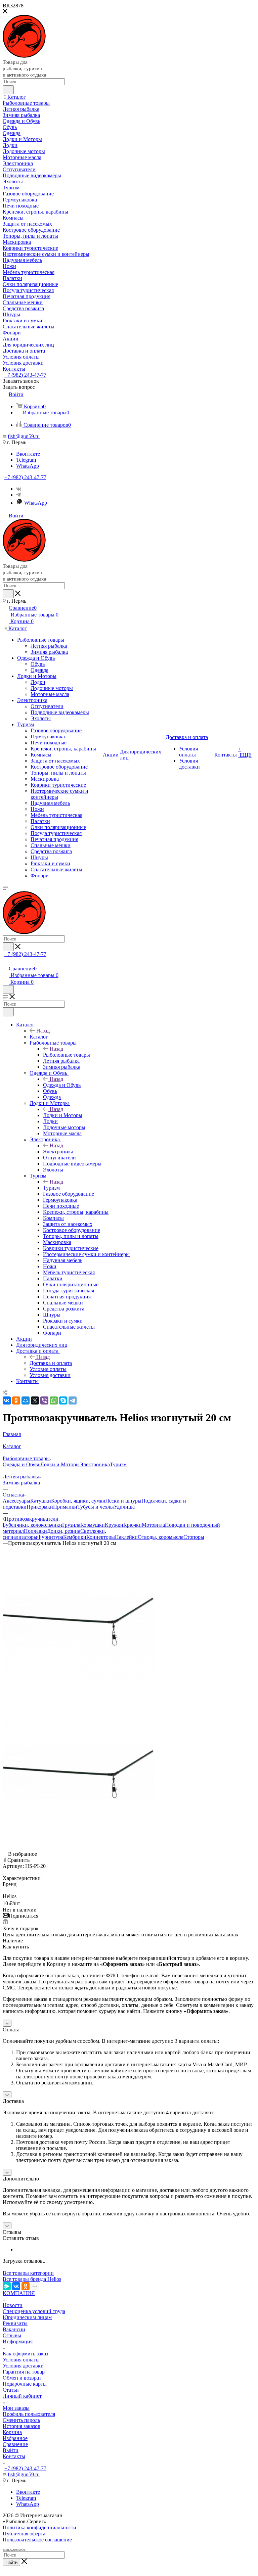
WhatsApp (28, 466)
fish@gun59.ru (24, 436)
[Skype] (63, 1400)
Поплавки (35, 1531)
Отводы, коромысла (161, 1537)
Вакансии (14, 2329)
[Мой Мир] (26, 1400)
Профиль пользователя (29, 2414)
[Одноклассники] (16, 1400)
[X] (35, 1400)
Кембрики (75, 1537)
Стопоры (194, 1537)
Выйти (11, 2450)
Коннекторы (101, 1537)
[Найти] (8, 90)
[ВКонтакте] (7, 1400)
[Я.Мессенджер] (7, 2286)
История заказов (21, 2426)
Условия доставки (23, 2366)
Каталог (39, 1037)
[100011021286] (78, 1695)
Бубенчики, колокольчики (32, 1525)
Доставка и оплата (51, 1363)
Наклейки (126, 1537)
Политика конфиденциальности (39, 2527)
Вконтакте (28, 454)
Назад (43, 1031)
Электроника (58, 1152)
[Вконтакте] (19, 489)
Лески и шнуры (123, 1501)
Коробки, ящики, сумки (78, 1501)
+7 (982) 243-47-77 (25, 375)
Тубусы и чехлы (96, 1507)
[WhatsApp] (54, 1400)
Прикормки (40, 1507)
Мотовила (153, 1525)
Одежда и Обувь (62, 1085)
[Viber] (44, 1400)
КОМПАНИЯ (19, 2293)
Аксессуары (16, 1501)
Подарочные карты (25, 2384)
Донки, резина (64, 1531)
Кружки (114, 1525)
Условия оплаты (21, 2360)
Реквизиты (15, 2323)
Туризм (51, 1188)
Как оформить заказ (25, 2354)
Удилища (124, 1507)
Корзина (12, 2432)
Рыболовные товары (67, 1055)
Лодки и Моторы (63, 1115)
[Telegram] (18, 495)
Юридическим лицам (27, 2317)
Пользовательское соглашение (37, 2540)
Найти (11, 2562)
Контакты (14, 2456)
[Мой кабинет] (6, 961)
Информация (18, 2341)
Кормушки (93, 1525)
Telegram (26, 460)
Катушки (41, 1501)
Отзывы (12, 2335)
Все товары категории (28, 2273)
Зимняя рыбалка (21, 1483)
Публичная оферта (24, 2534)
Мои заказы (16, 2408)
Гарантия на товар (24, 2372)
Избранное (15, 2438)
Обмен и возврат (22, 2378)
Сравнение (15, 2444)
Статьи (11, 2390)
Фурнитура (50, 1537)
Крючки (133, 1525)
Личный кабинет (22, 2396)
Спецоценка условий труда (34, 2311)
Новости (13, 2305)
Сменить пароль (21, 2420)
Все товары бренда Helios (32, 2279)
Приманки (65, 1507)
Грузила (71, 1525)
